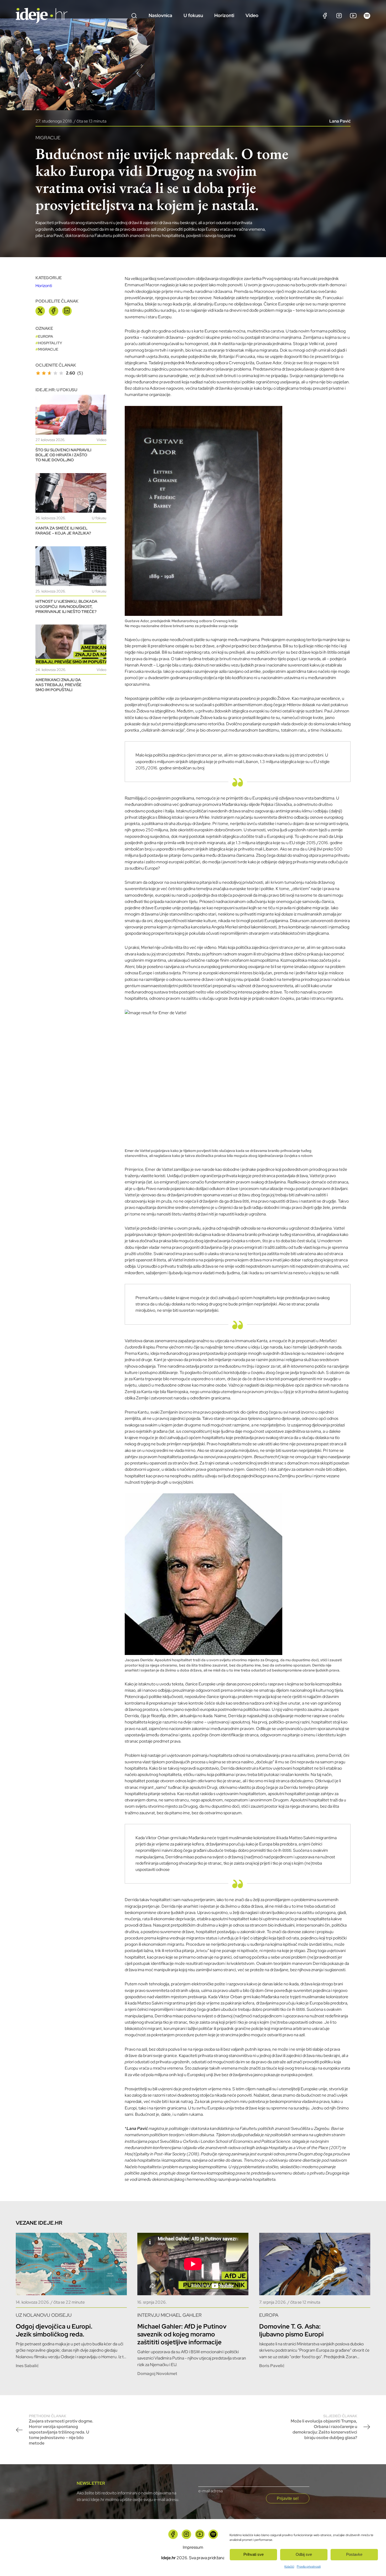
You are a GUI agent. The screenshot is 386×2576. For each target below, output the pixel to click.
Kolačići (289, 2567)
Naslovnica (160, 15)
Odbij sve (304, 2554)
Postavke (354, 2554)
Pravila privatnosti (309, 2567)
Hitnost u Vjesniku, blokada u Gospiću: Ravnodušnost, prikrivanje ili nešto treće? (66, 606)
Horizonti (224, 15)
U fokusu (193, 15)
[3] (50, 373)
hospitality (50, 343)
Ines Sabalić (27, 2366)
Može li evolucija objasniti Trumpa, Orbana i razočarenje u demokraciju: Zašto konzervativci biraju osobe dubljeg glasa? (324, 2427)
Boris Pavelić (272, 2366)
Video (252, 15)
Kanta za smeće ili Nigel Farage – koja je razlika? (63, 531)
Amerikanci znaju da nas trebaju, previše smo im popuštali (59, 685)
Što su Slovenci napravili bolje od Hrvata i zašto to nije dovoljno (63, 455)
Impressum (193, 2547)
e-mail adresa (210, 2491)
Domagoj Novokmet (157, 2374)
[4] (55, 373)
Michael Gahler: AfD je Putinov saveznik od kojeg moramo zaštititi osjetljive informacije (182, 2334)
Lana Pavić (340, 121)
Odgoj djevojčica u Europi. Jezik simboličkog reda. (54, 2330)
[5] (61, 373)
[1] (38, 373)
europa (46, 336)
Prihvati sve (254, 2554)
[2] (44, 373)
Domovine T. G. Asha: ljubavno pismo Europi (291, 2330)
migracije (48, 349)
